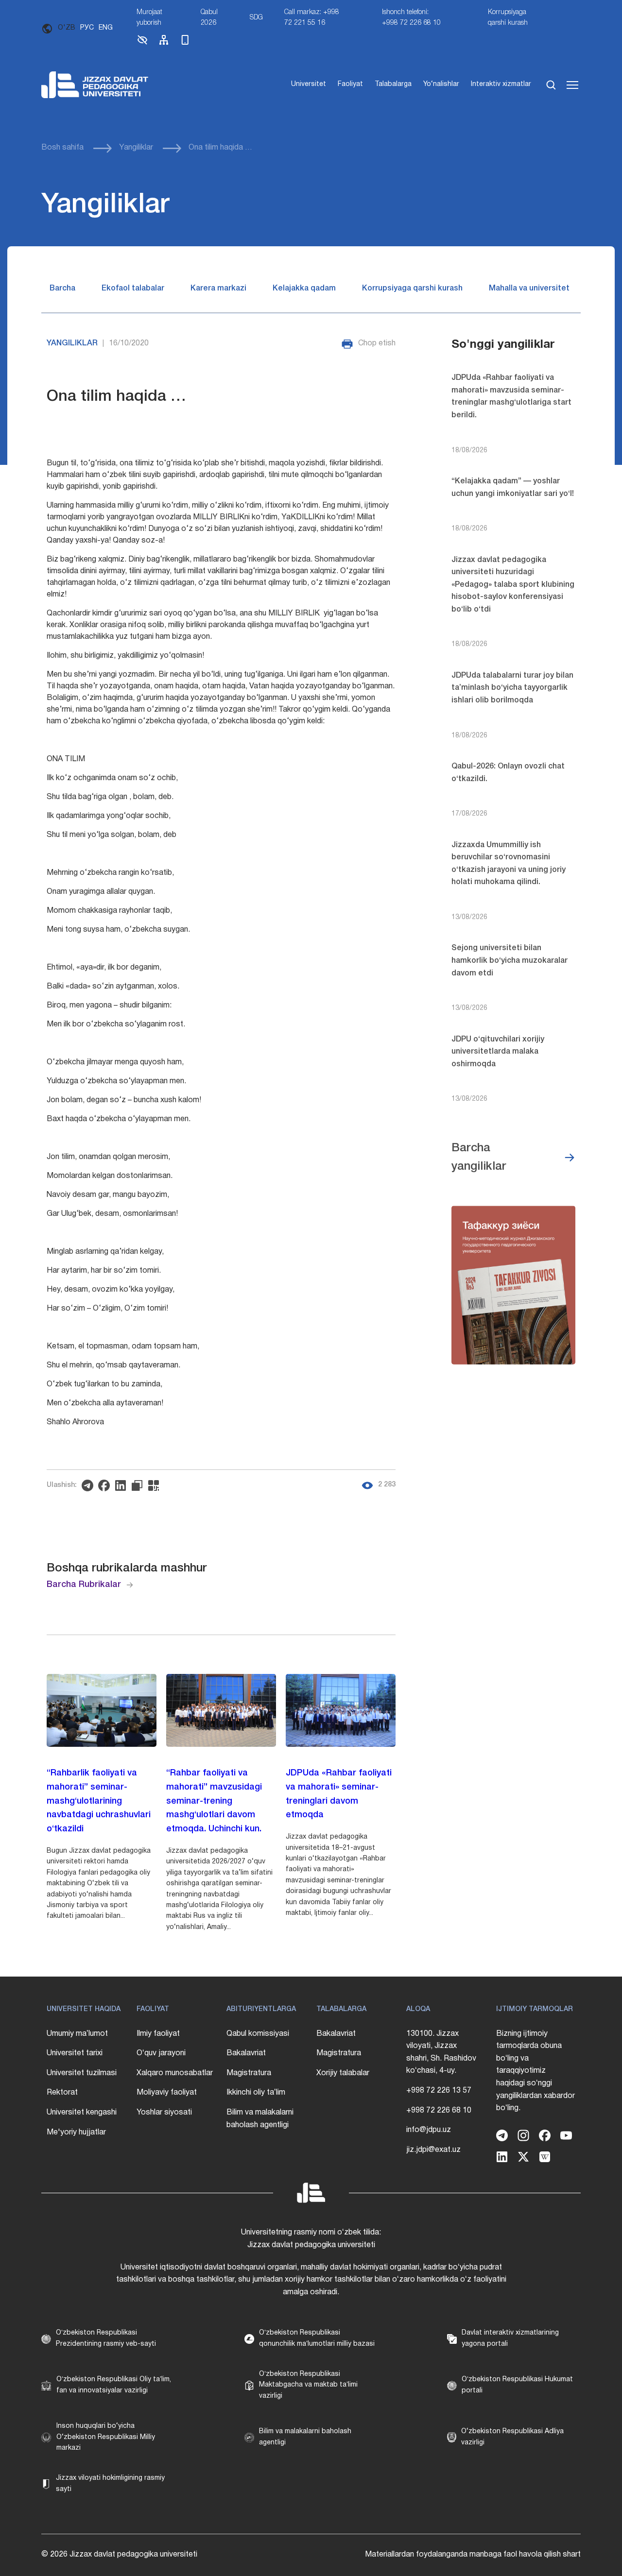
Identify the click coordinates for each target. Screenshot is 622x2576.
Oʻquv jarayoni (161, 2053)
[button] (142, 44)
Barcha (62, 289)
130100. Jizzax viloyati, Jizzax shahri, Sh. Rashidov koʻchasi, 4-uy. (441, 2053)
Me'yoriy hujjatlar (76, 2132)
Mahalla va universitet (529, 289)
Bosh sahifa (62, 148)
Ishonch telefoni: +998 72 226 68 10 (411, 18)
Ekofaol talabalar (133, 289)
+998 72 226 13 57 (439, 2091)
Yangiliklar (136, 148)
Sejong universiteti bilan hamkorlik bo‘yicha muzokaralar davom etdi (510, 961)
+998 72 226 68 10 (439, 2111)
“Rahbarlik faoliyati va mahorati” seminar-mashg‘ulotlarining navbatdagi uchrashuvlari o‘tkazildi (99, 1801)
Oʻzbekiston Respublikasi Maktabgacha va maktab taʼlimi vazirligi (308, 2385)
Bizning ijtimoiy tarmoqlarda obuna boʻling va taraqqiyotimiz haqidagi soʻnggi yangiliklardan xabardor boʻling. (536, 2071)
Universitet (309, 84)
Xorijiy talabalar (343, 2073)
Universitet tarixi (75, 2053)
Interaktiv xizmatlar (501, 84)
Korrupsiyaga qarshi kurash (508, 18)
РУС (87, 28)
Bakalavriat (246, 2053)
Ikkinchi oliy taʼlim (256, 2093)
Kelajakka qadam (304, 289)
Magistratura (249, 2073)
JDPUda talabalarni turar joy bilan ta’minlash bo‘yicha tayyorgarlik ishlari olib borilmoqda (512, 688)
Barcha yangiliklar (479, 1158)
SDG (256, 18)
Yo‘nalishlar (441, 84)
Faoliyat (350, 84)
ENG (106, 28)
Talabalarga (393, 84)
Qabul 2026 (209, 18)
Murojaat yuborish (149, 18)
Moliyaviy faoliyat (167, 2093)
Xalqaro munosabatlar (175, 2073)
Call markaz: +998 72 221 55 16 (312, 18)
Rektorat (62, 2093)
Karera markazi (218, 289)
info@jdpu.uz (429, 2130)
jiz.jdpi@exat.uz (433, 2150)
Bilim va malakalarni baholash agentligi (260, 2119)
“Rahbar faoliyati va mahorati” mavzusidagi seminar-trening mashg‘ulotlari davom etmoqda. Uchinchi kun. (214, 1801)
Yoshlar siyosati (164, 2113)
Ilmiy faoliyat (158, 2034)
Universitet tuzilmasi (82, 2073)
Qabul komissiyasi (258, 2034)
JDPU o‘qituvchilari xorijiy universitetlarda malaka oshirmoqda (498, 1052)
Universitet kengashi (82, 2113)
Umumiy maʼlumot (77, 2034)
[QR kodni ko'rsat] (156, 1485)
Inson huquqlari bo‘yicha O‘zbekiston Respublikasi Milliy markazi (106, 2437)
